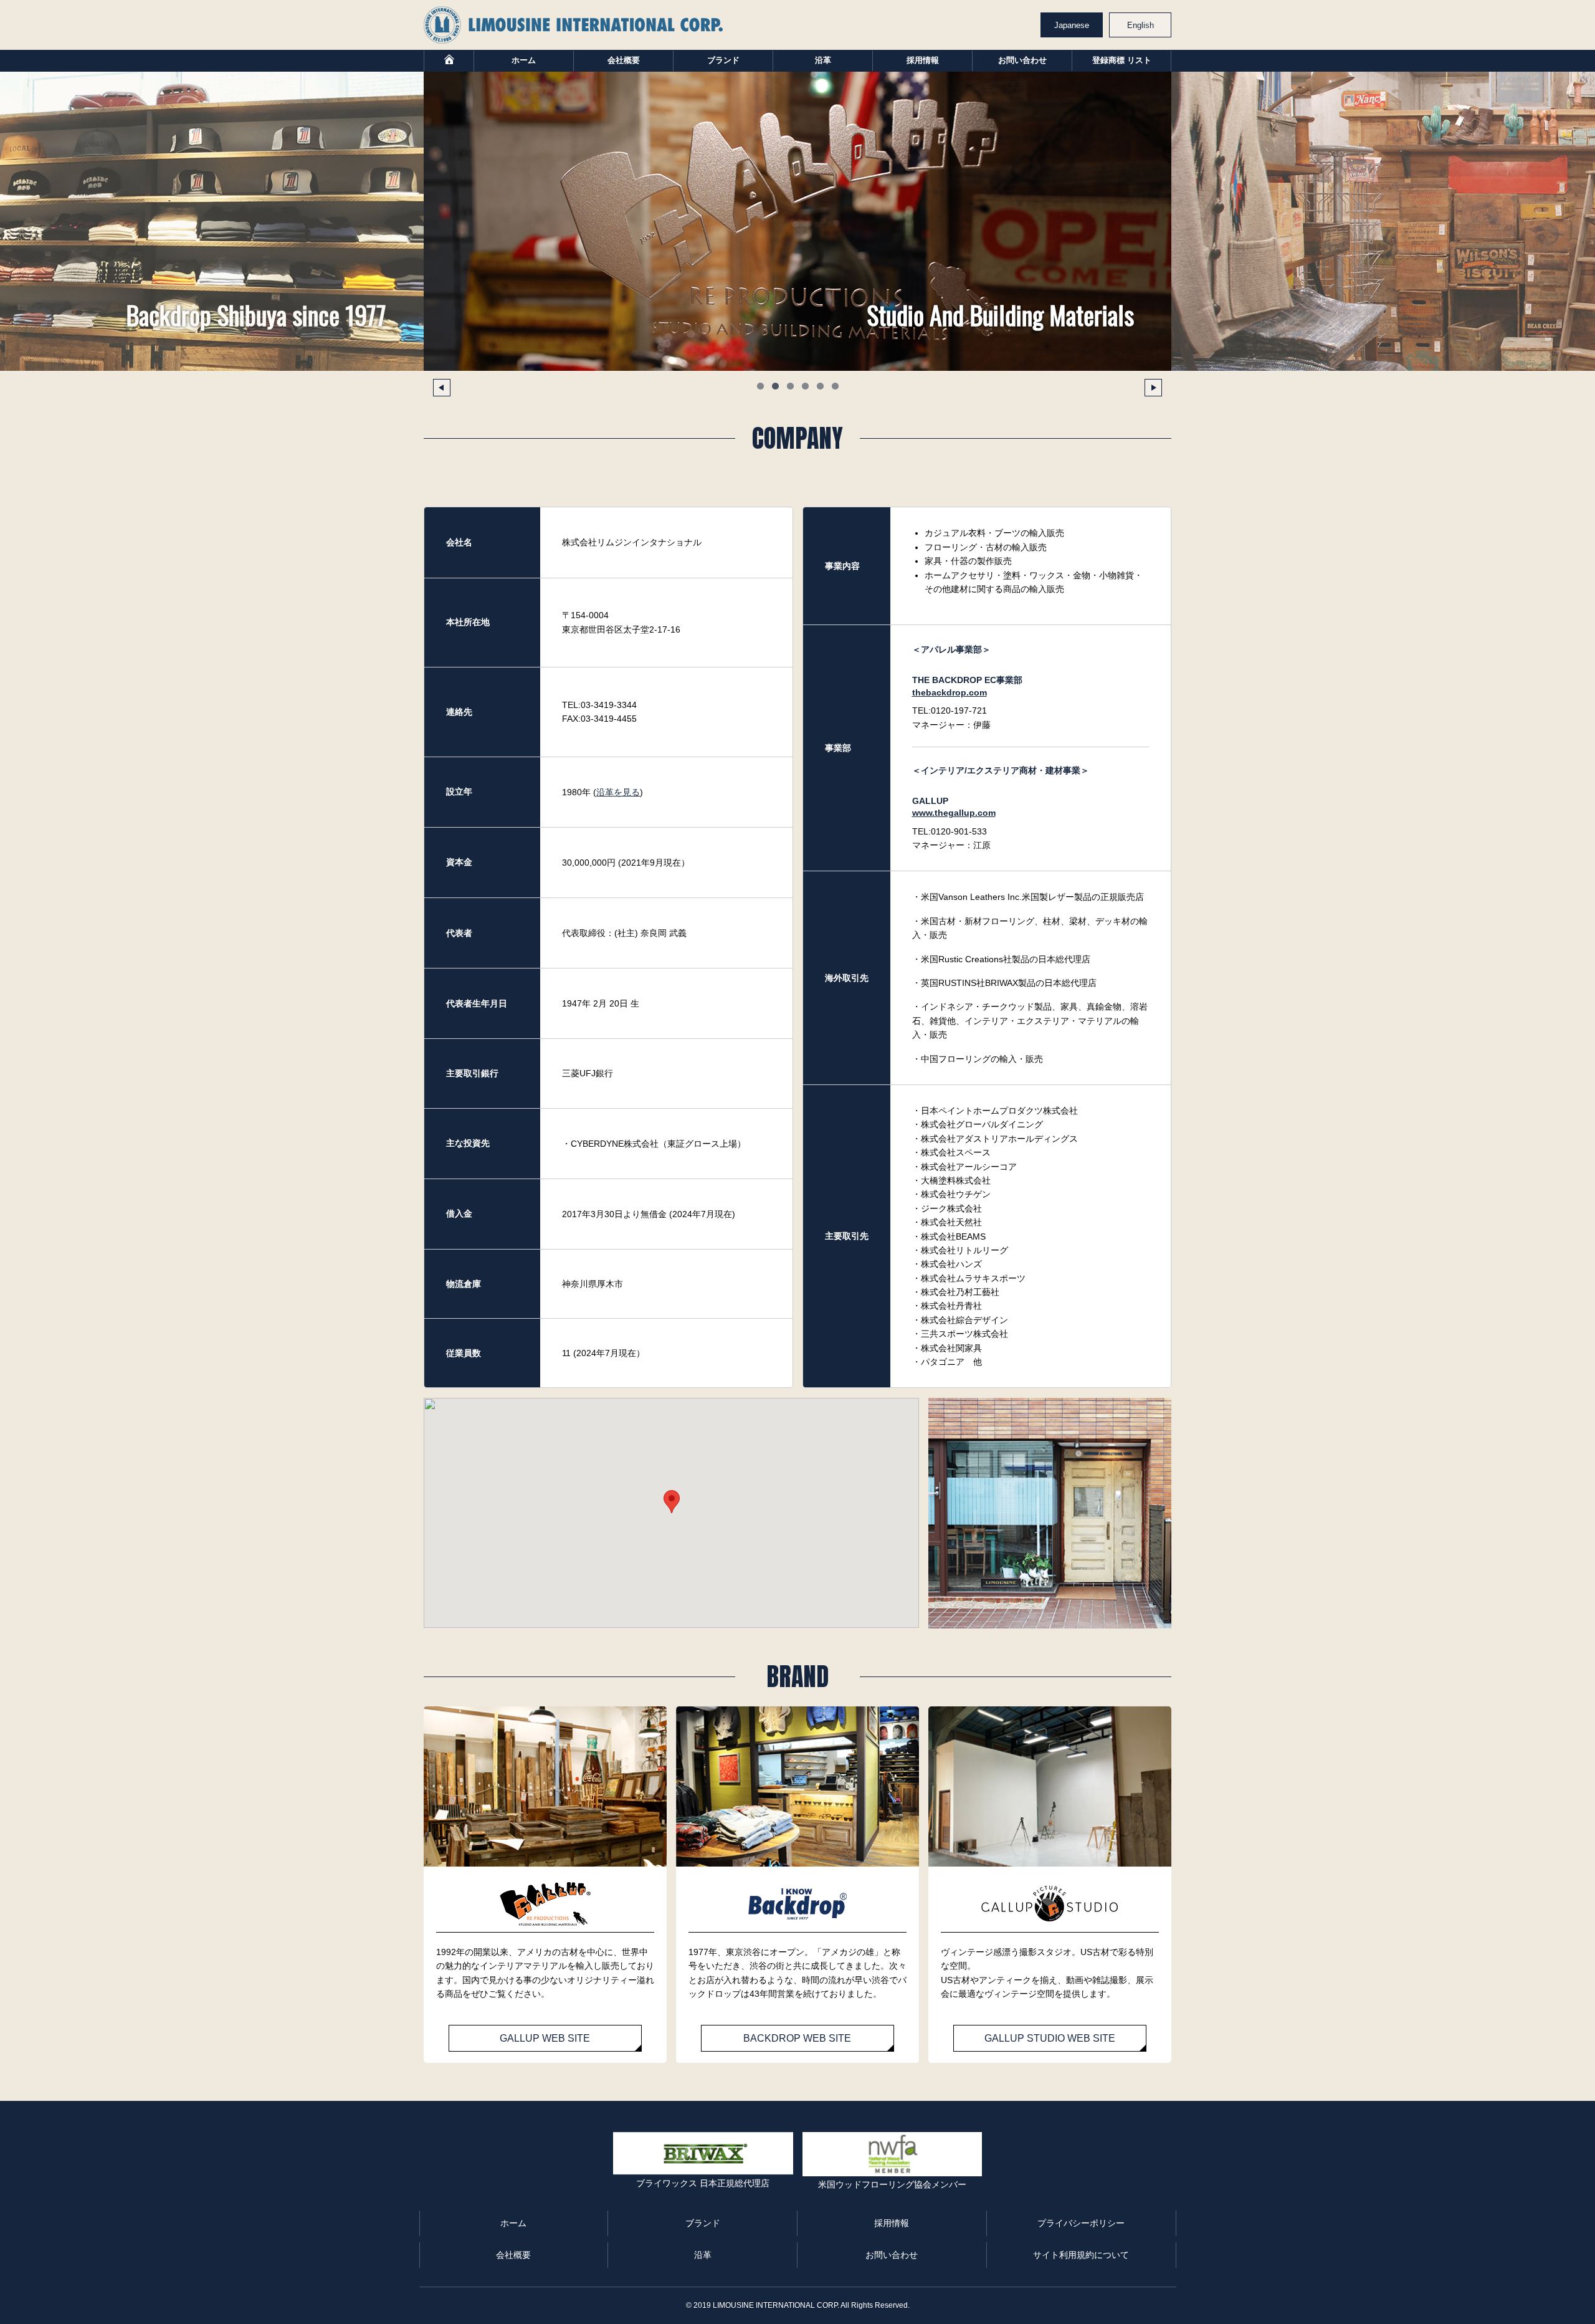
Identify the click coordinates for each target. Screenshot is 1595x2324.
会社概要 (624, 60)
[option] (797, 221)
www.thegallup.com (954, 813)
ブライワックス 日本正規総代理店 (703, 2183)
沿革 (823, 60)
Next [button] (1153, 388)
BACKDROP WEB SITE (797, 2038)
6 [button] (835, 386)
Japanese (1072, 25)
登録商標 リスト (1122, 60)
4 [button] (805, 386)
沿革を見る (618, 792)
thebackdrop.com (950, 692)
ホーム (524, 60)
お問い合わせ (1022, 60)
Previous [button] (442, 388)
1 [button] (760, 386)
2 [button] (775, 386)
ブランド (723, 60)
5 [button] (820, 386)
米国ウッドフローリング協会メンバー (892, 2184)
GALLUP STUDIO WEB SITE (1050, 2038)
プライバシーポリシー (1081, 2223)
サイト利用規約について (1081, 2255)
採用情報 (923, 60)
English (1140, 25)
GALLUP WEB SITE (545, 2038)
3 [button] (790, 386)
